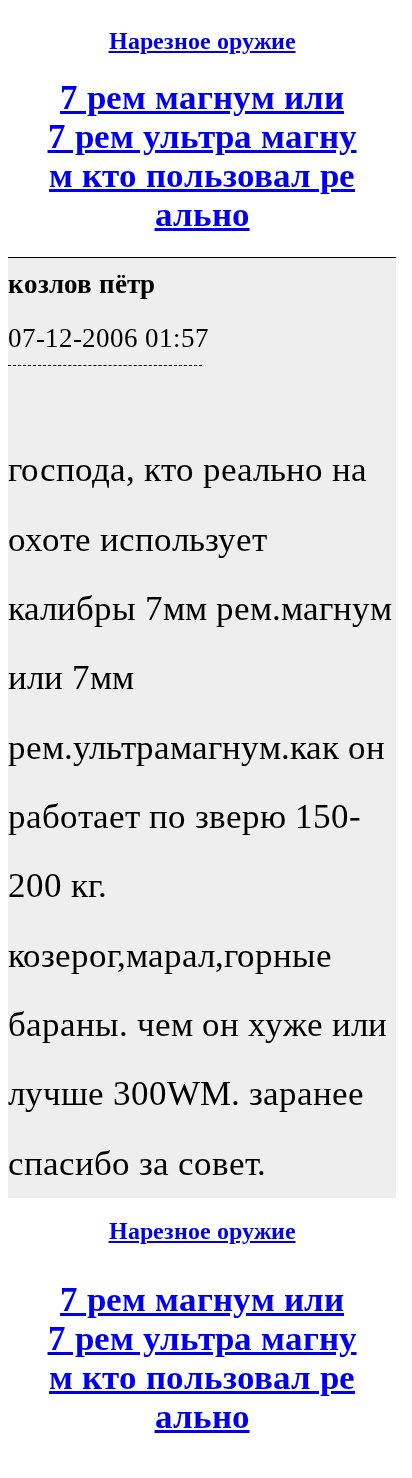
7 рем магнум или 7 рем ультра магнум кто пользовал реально (202, 155)
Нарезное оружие (202, 41)
